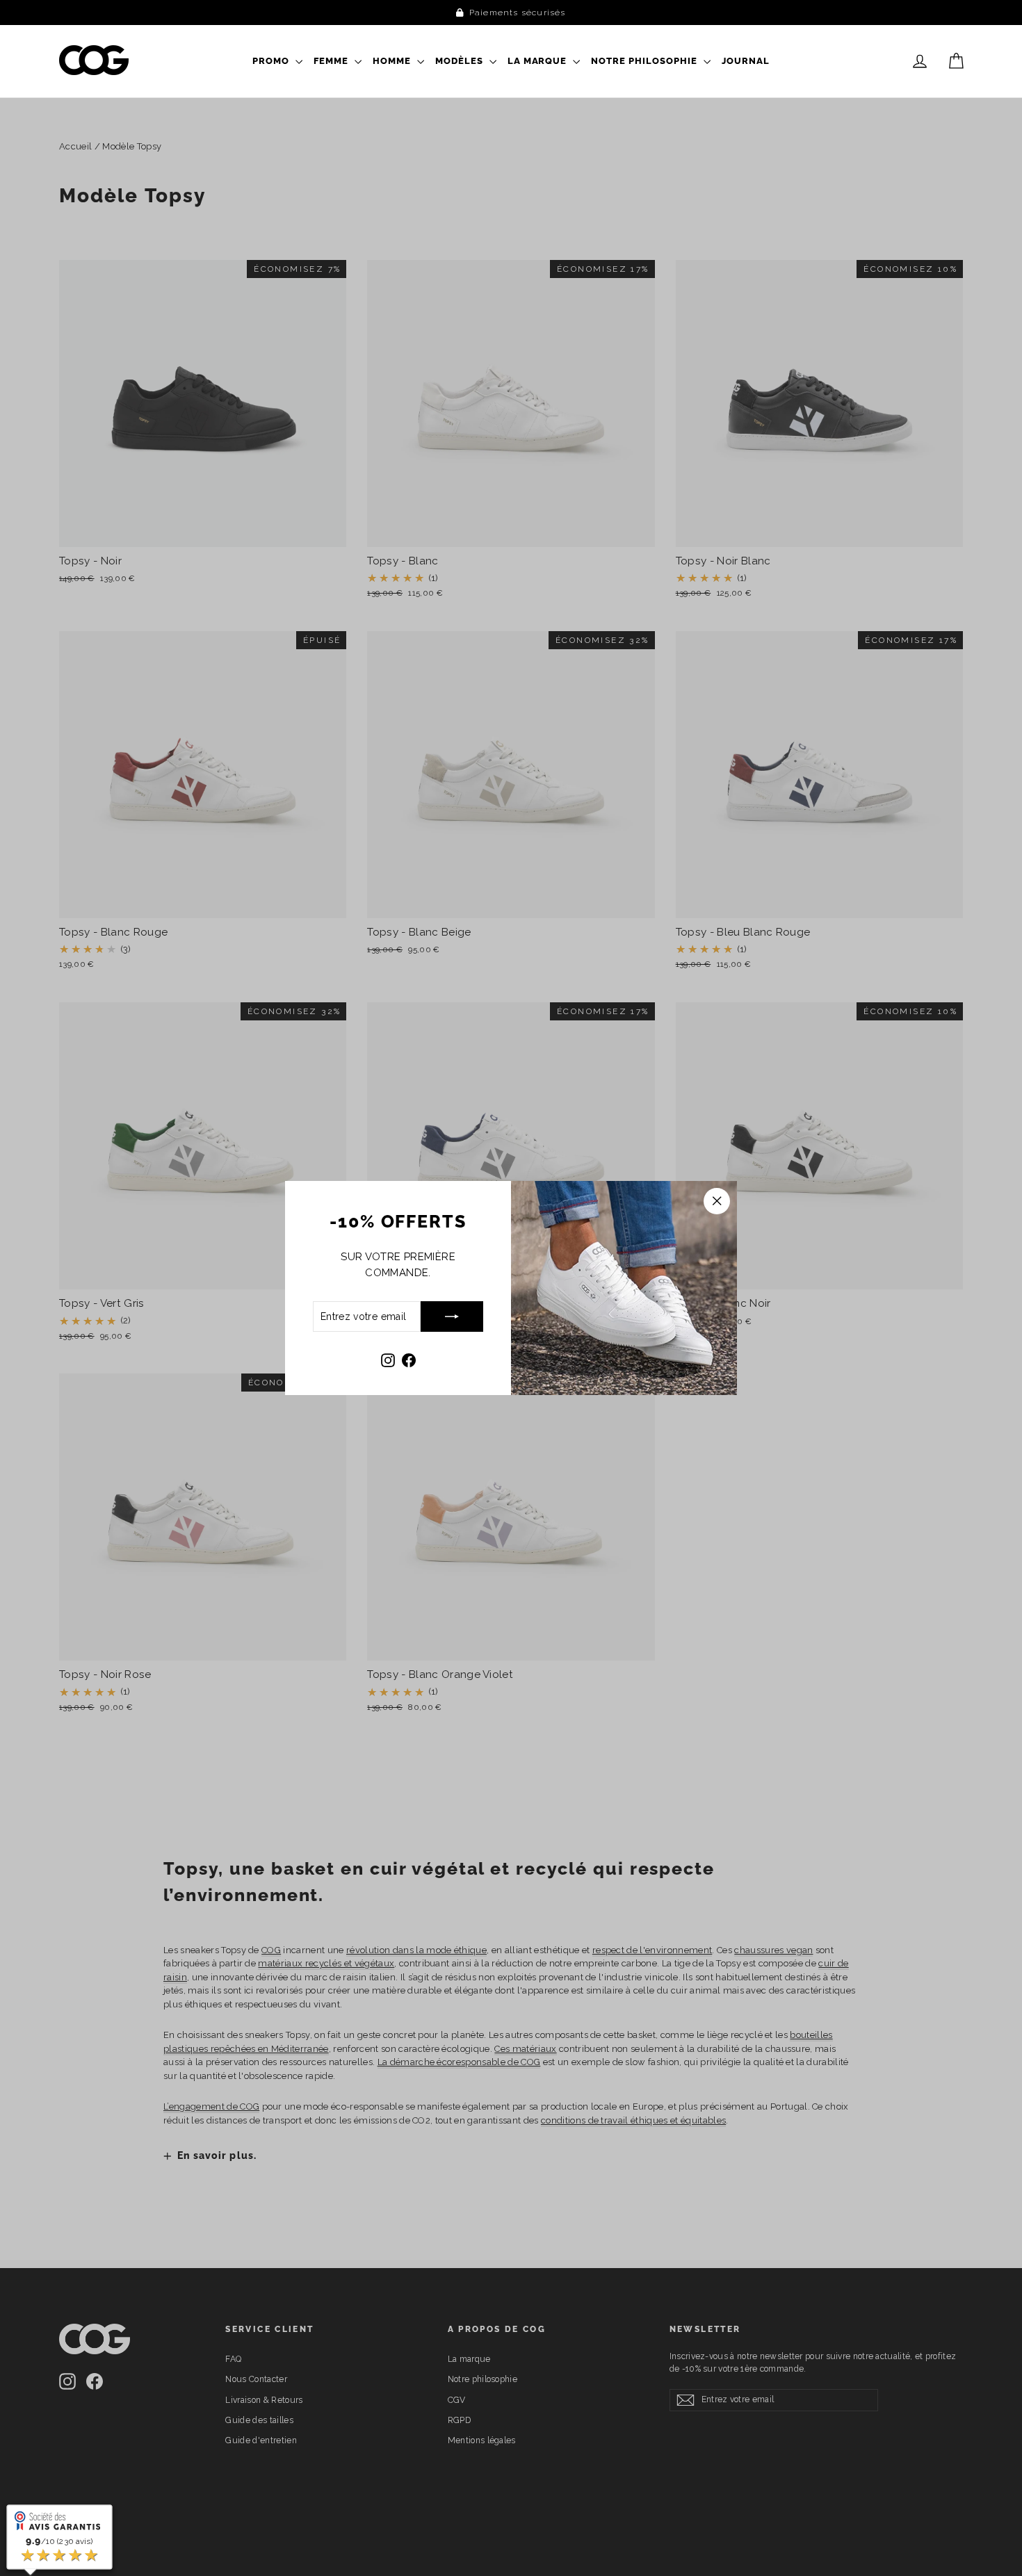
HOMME (393, 61)
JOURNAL (746, 61)
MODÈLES (461, 61)
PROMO (272, 61)
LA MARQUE (539, 61)
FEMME (332, 61)
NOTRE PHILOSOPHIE (646, 61)
